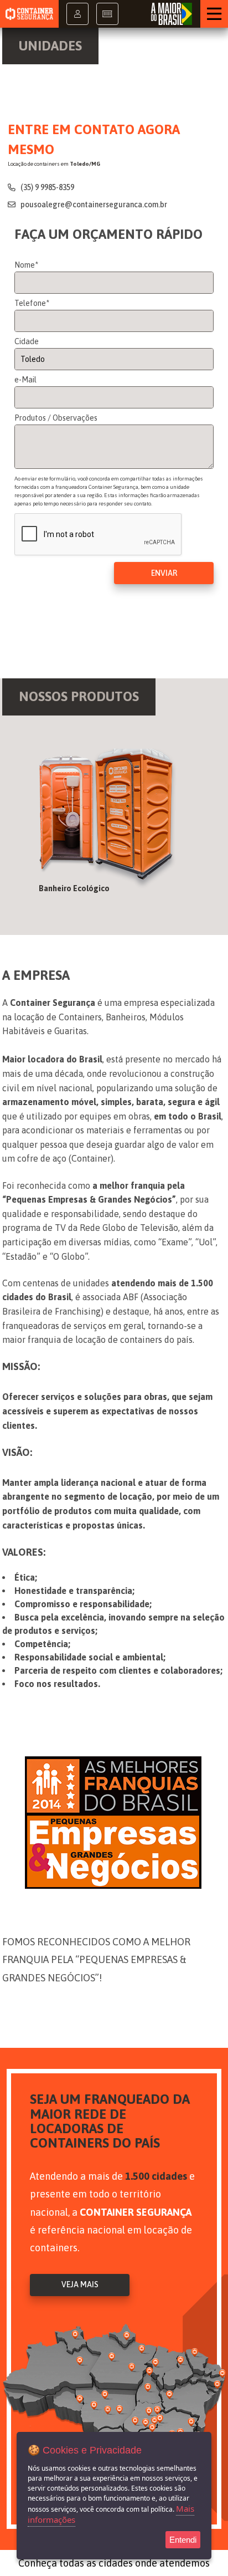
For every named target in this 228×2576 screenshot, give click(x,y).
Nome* (26, 265)
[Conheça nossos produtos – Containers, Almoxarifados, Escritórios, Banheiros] (114, 825)
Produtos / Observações (56, 418)
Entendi (183, 2540)
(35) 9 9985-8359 (46, 187)
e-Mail (25, 380)
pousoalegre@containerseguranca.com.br (93, 205)
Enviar (164, 573)
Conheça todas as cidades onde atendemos (114, 2563)
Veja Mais (80, 2284)
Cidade (27, 341)
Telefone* (32, 303)
